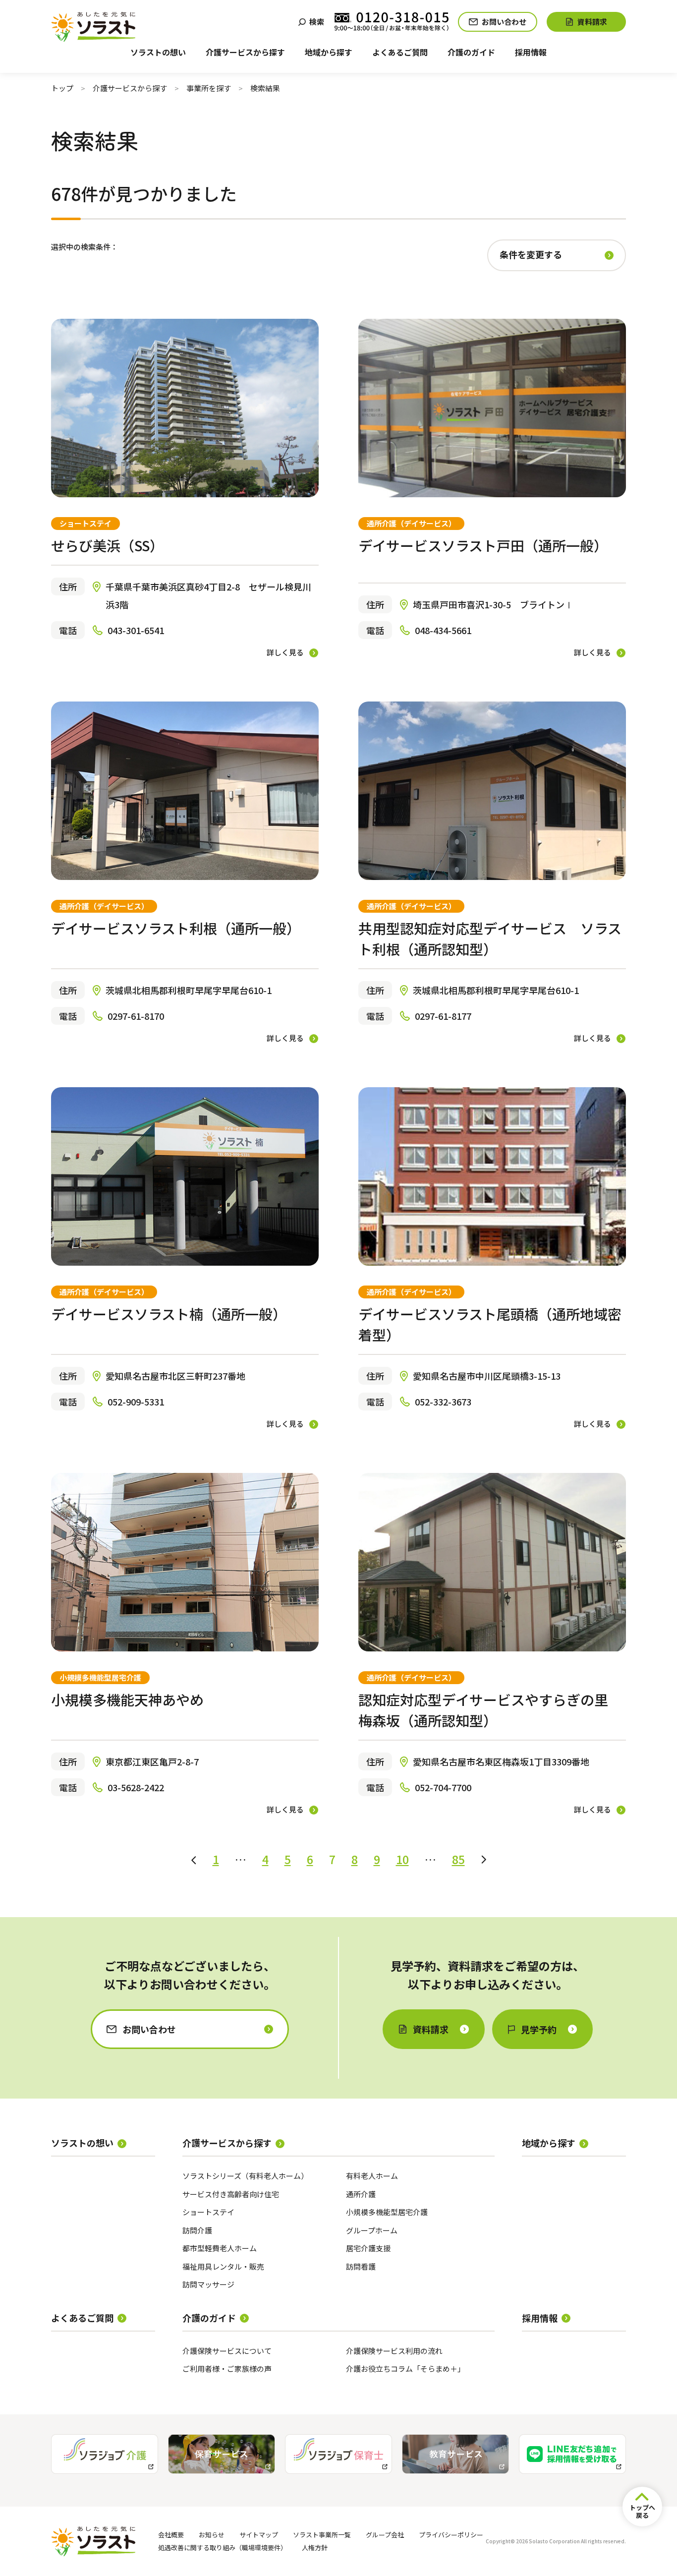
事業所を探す (209, 88)
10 (402, 1859)
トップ (62, 88)
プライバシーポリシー (451, 2535)
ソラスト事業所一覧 (322, 2535)
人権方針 (315, 2547)
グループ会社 (385, 2535)
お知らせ (212, 2535)
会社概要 (171, 2535)
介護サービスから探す (130, 88)
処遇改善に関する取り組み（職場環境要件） (223, 2547)
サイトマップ (259, 2535)
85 (458, 1859)
